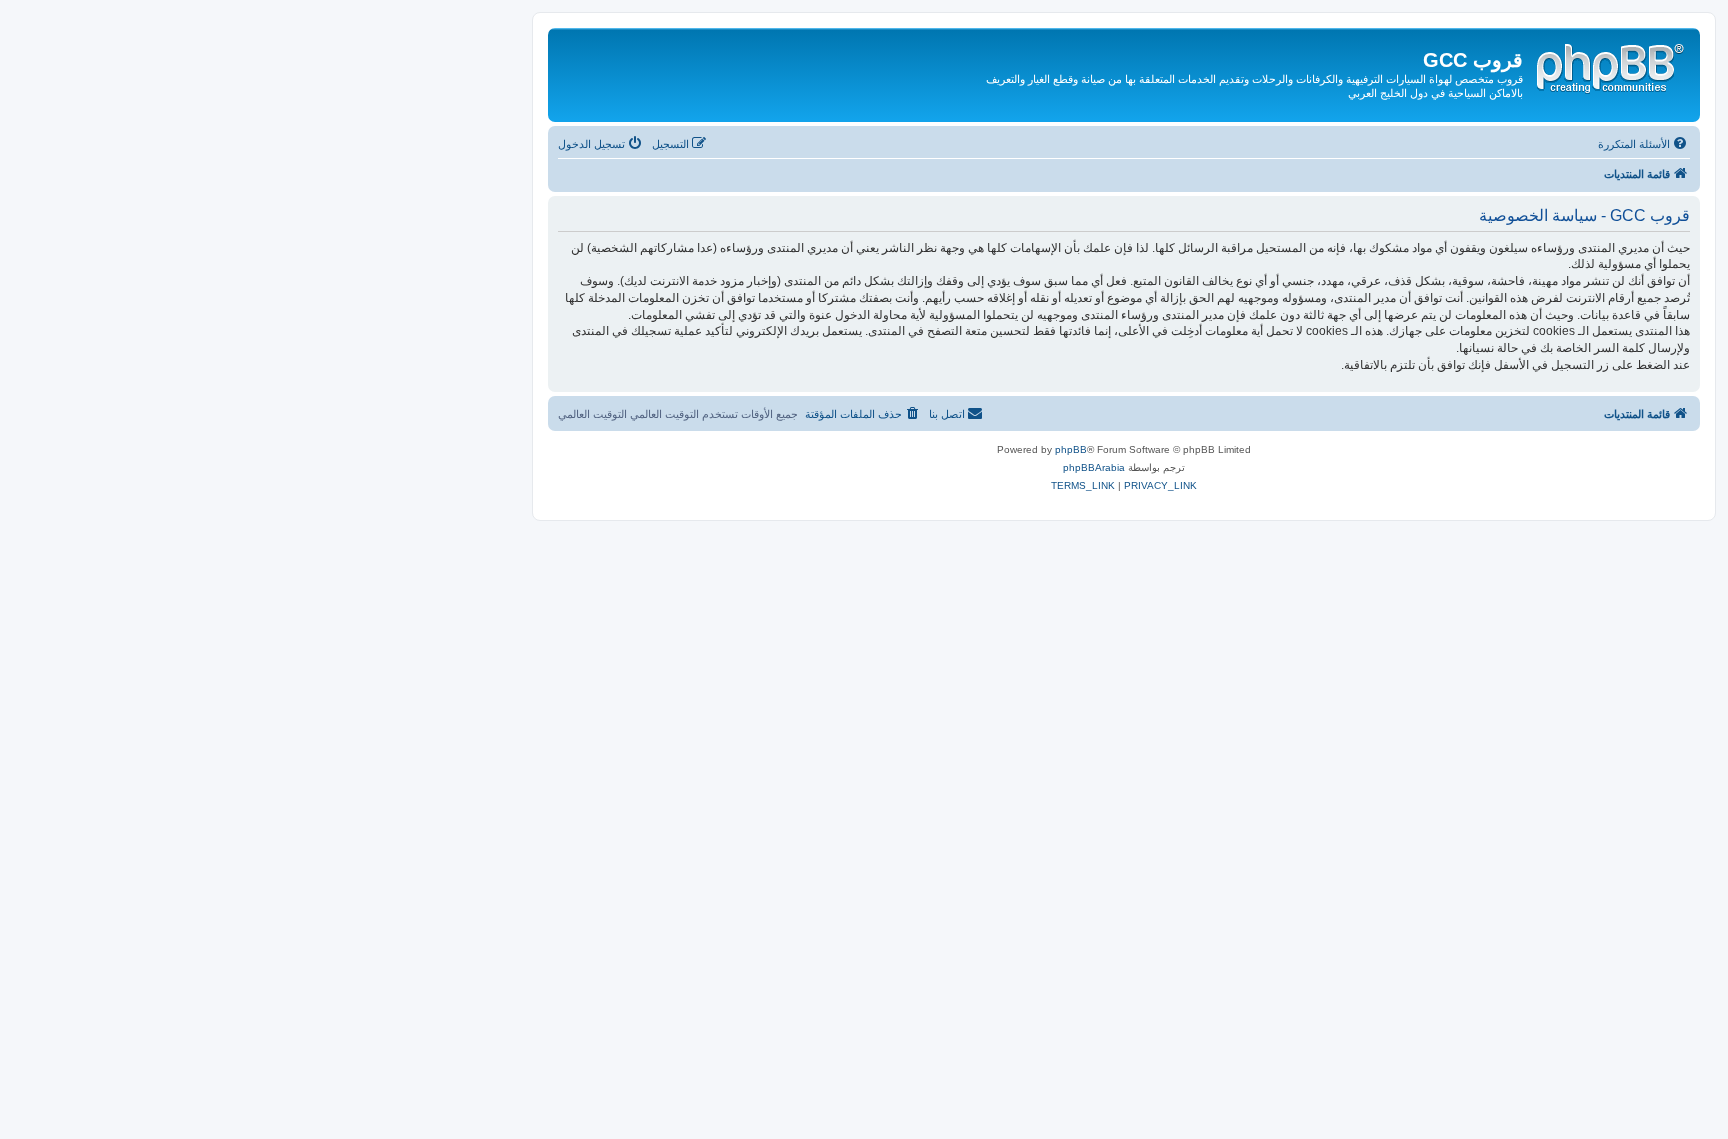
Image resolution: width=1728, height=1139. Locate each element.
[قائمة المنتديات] (1609, 65)
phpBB (1071, 449)
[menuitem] (1644, 144)
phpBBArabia (1094, 467)
